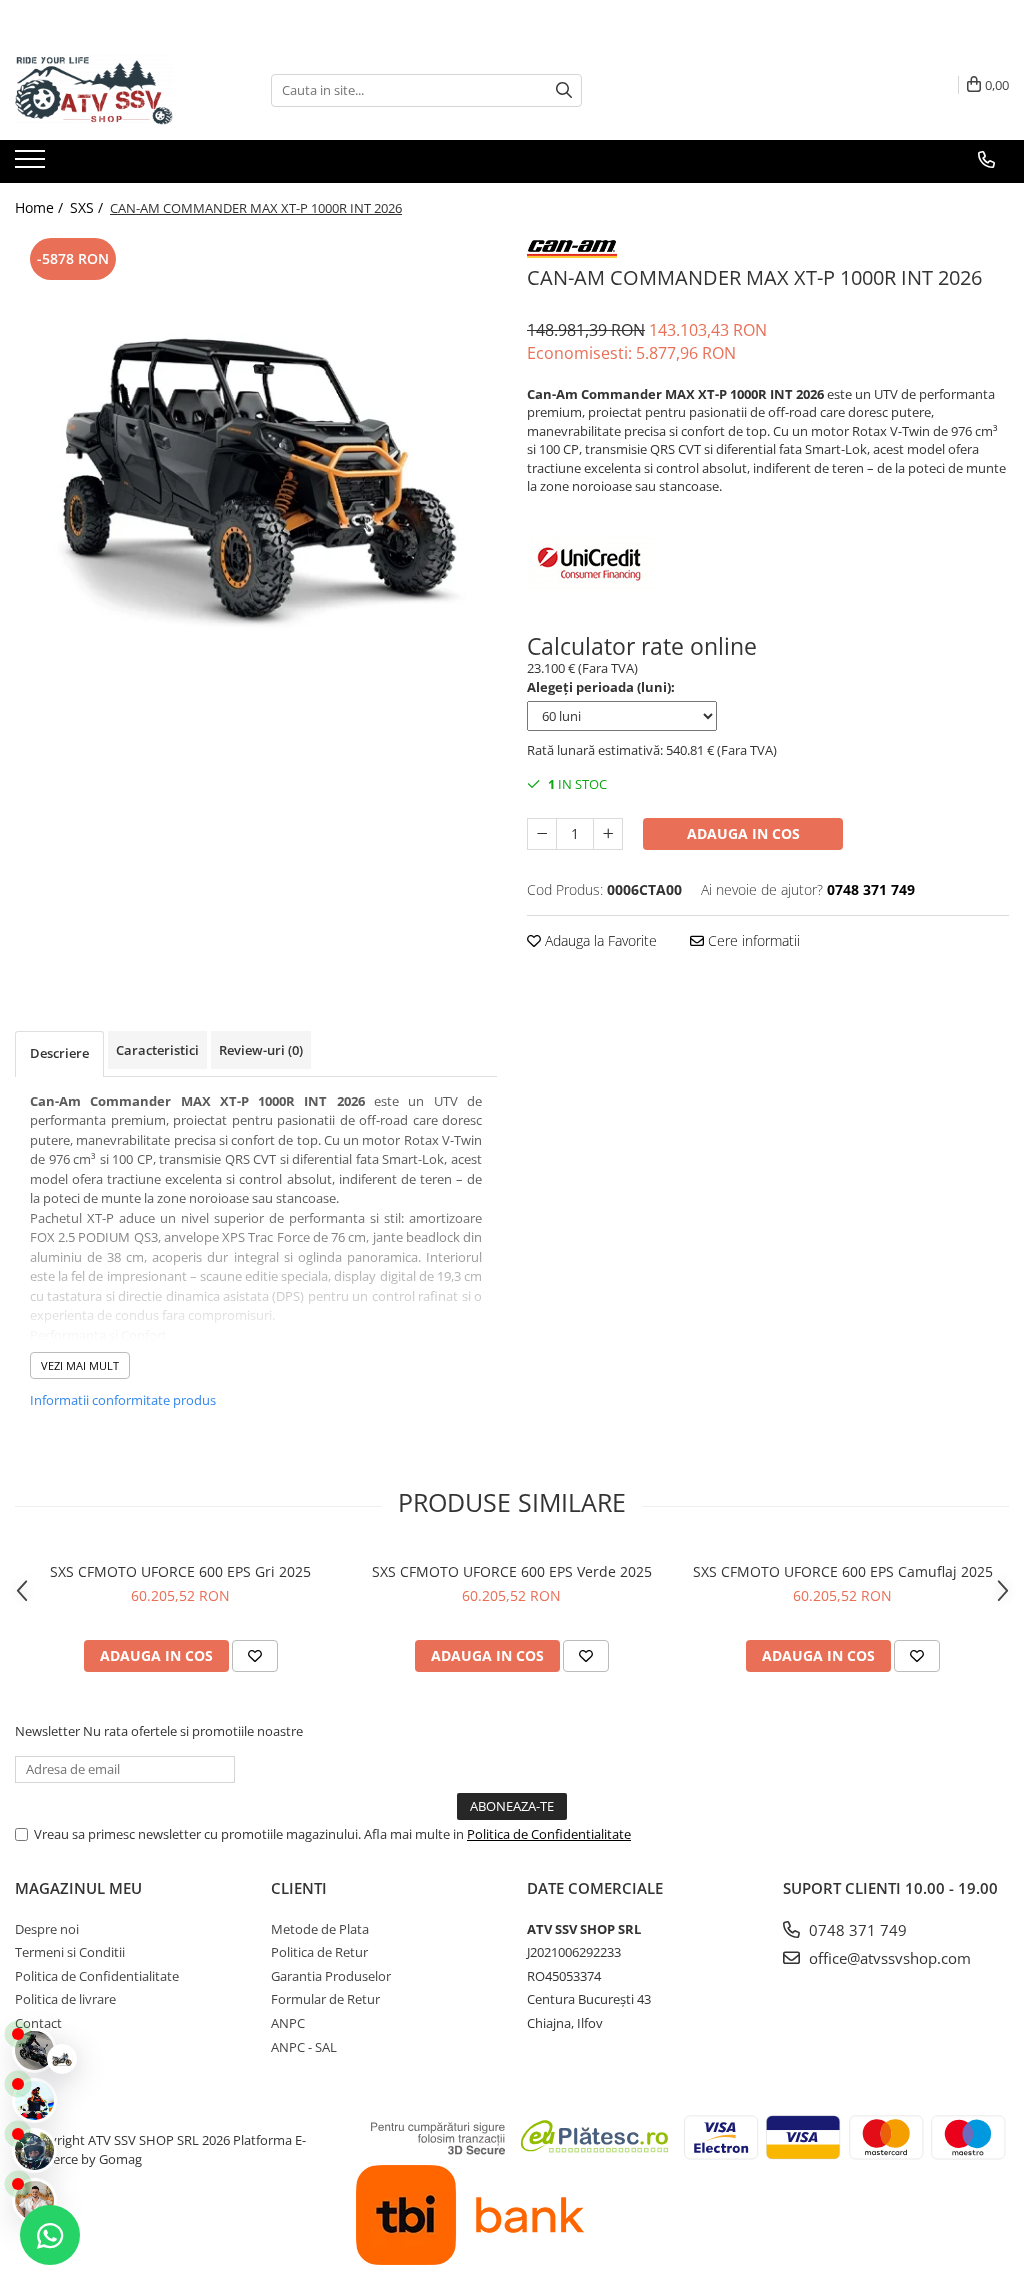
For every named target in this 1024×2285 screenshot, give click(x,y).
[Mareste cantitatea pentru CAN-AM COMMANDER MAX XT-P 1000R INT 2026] (608, 834)
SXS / (88, 207)
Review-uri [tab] (261, 1050)
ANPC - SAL (304, 2047)
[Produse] (32, 165)
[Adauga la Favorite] (255, 1656)
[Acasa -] (115, 90)
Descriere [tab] (59, 1053)
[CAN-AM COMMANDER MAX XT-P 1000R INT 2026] (256, 474)
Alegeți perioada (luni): (601, 687)
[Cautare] (564, 90)
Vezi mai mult (80, 1365)
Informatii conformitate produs (123, 1400)
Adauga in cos (743, 833)
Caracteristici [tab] (157, 1050)
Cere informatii (752, 940)
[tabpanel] (256, 474)
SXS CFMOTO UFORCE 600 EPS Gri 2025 (180, 1571)
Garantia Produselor (331, 1976)
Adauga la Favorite (599, 940)
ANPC (288, 2023)
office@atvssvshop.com (888, 1958)
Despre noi (47, 1929)
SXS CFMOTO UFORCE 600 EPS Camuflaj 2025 (843, 1571)
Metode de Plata (320, 1929)
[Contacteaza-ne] (986, 160)
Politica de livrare (65, 1999)
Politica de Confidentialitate (549, 1834)
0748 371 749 (856, 1930)
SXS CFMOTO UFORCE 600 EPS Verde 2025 (512, 1571)
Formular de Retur (325, 1999)
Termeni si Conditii (70, 1952)
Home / (41, 207)
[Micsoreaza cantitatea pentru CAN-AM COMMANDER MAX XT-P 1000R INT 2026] (542, 834)
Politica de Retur (319, 1952)
